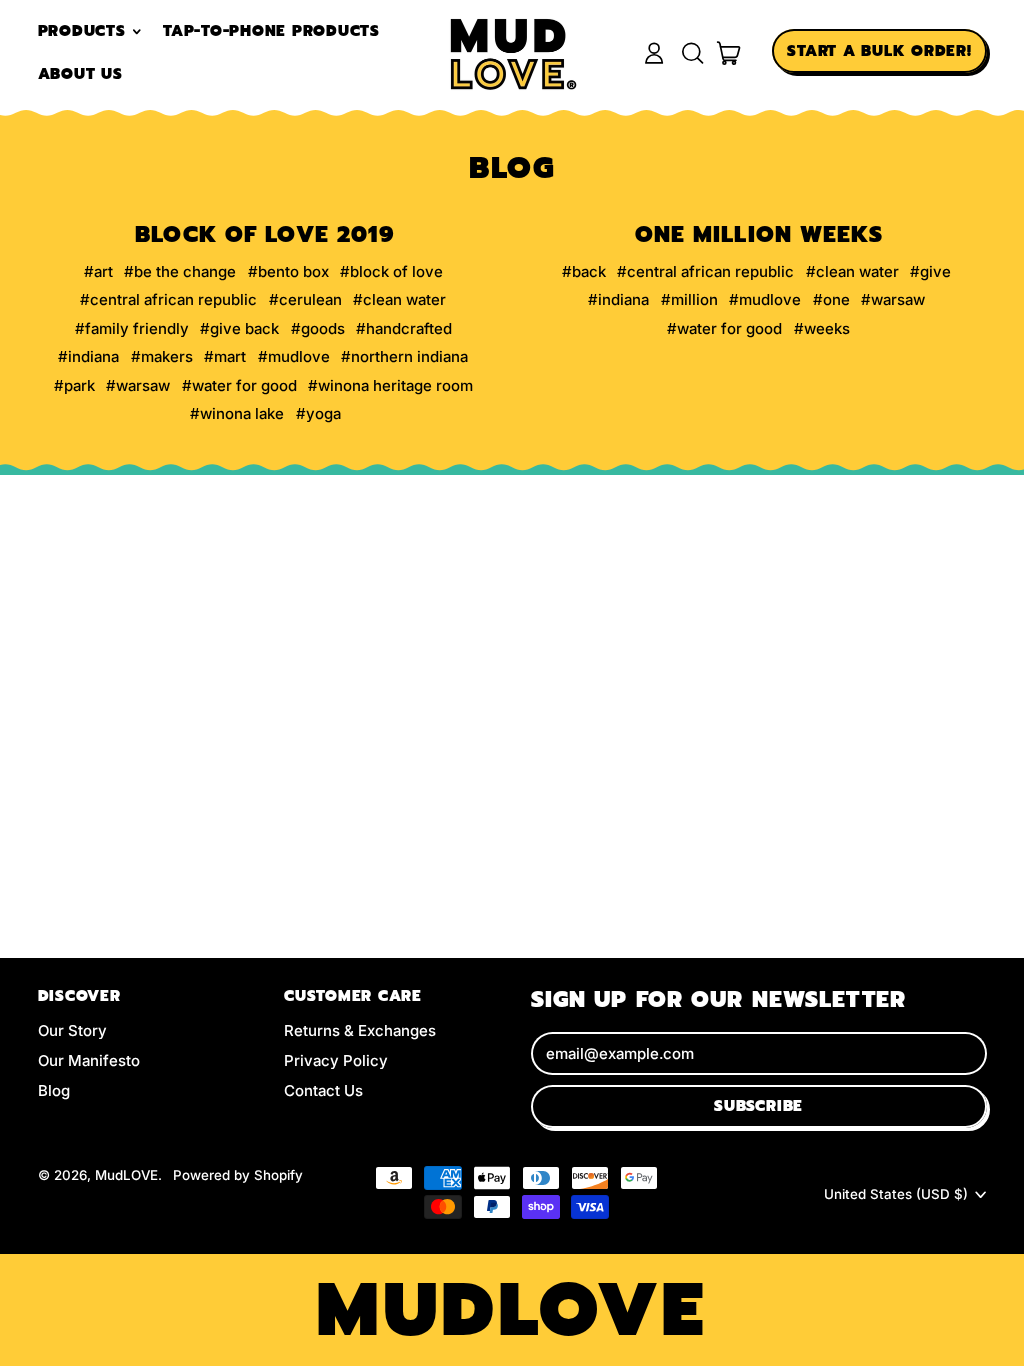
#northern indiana (404, 356)
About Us (80, 74)
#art (98, 271)
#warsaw (138, 385)
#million (689, 299)
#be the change (180, 271)
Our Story (72, 1030)
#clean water (399, 299)
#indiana (88, 356)
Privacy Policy (336, 1060)
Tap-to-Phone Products (271, 31)
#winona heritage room (390, 385)
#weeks (822, 328)
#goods (318, 328)
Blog (54, 1090)
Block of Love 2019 (265, 234)
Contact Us (323, 1090)
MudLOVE (126, 1175)
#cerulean (305, 299)
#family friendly (132, 328)
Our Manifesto (89, 1060)
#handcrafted (404, 328)
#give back (239, 328)
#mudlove (294, 356)
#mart (225, 356)
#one (831, 299)
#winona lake (237, 413)
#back (584, 271)
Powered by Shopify (238, 1175)
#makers (162, 356)
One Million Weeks (759, 234)
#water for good (239, 385)
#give (930, 271)
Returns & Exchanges (360, 1030)
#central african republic (168, 299)
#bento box (288, 271)
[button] (692, 53)
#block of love (391, 271)
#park (74, 385)
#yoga (318, 413)
